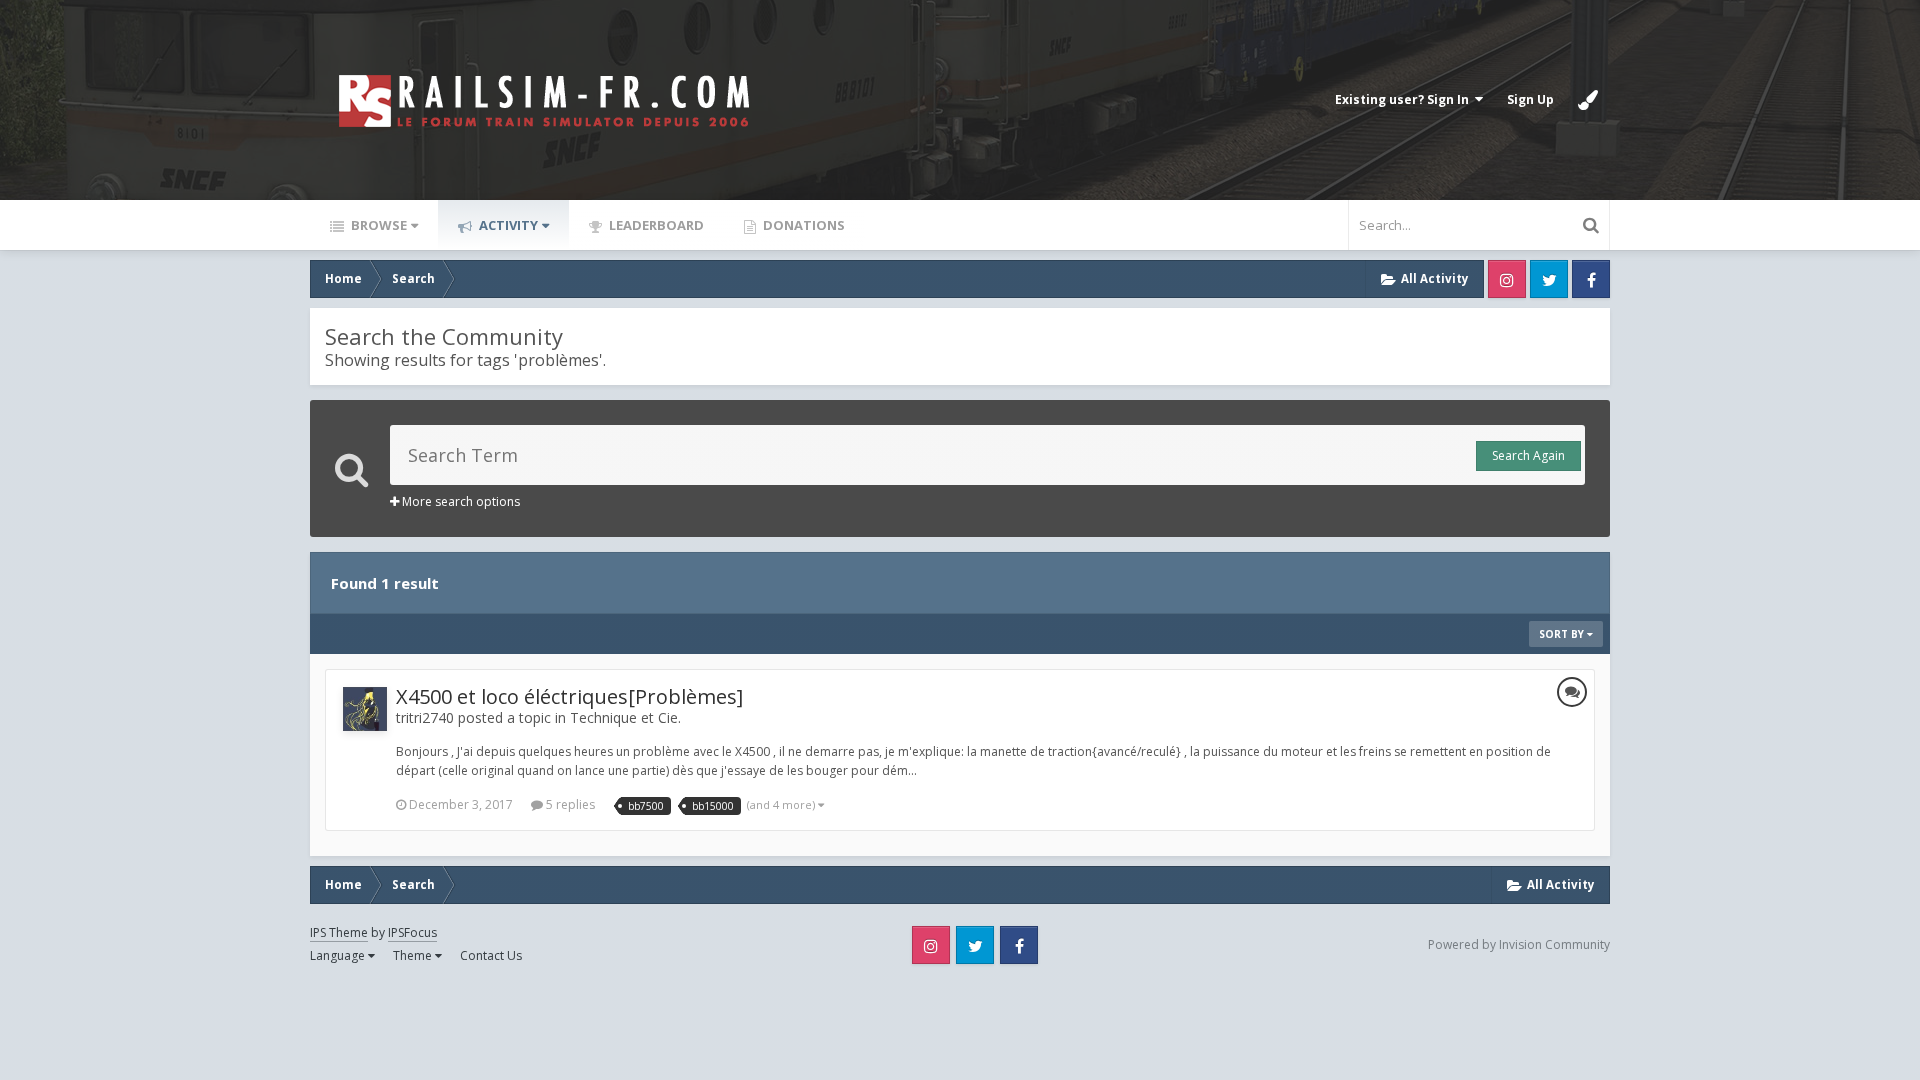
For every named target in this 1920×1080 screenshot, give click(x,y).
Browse (377, 225)
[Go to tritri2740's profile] (365, 709)
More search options (459, 501)
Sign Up (1530, 99)
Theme (414, 955)
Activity (507, 225)
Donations (802, 225)
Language (339, 955)
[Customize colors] (1588, 100)
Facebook (1591, 279)
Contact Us (491, 955)
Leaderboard (655, 225)
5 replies (569, 804)
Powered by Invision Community (1519, 944)
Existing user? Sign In (1405, 99)
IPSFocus (412, 932)
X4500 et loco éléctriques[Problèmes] (569, 696)
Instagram (1507, 279)
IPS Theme (339, 932)
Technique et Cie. (625, 717)
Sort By (1563, 634)
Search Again (1528, 455)
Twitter (1549, 279)
